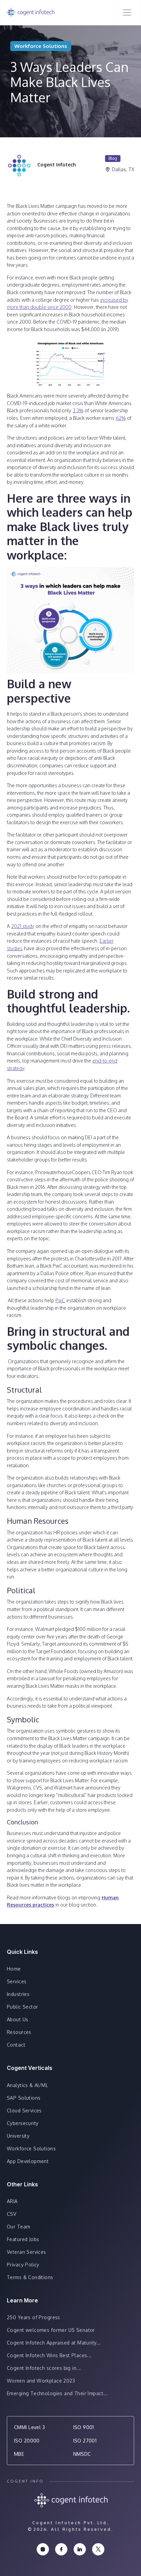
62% (121, 418)
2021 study (23, 926)
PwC (60, 1300)
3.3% (78, 410)
